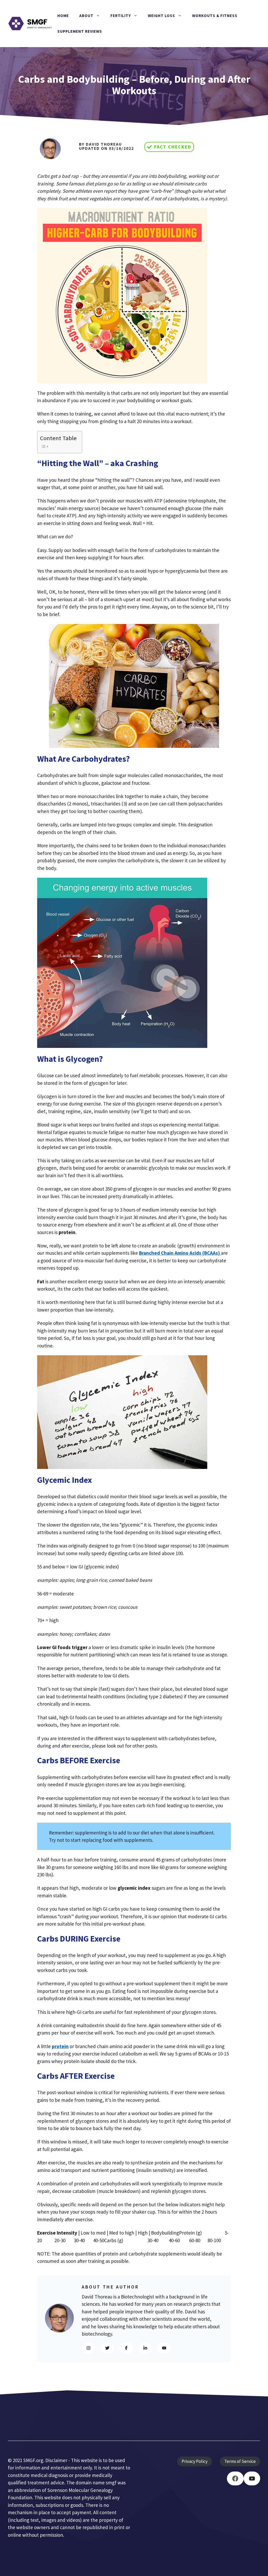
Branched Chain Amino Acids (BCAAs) (180, 1253)
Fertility (121, 16)
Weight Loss (161, 16)
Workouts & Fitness (215, 16)
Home (63, 16)
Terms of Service (240, 2461)
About (86, 16)
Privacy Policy (195, 2461)
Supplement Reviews (80, 31)
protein (60, 2046)
